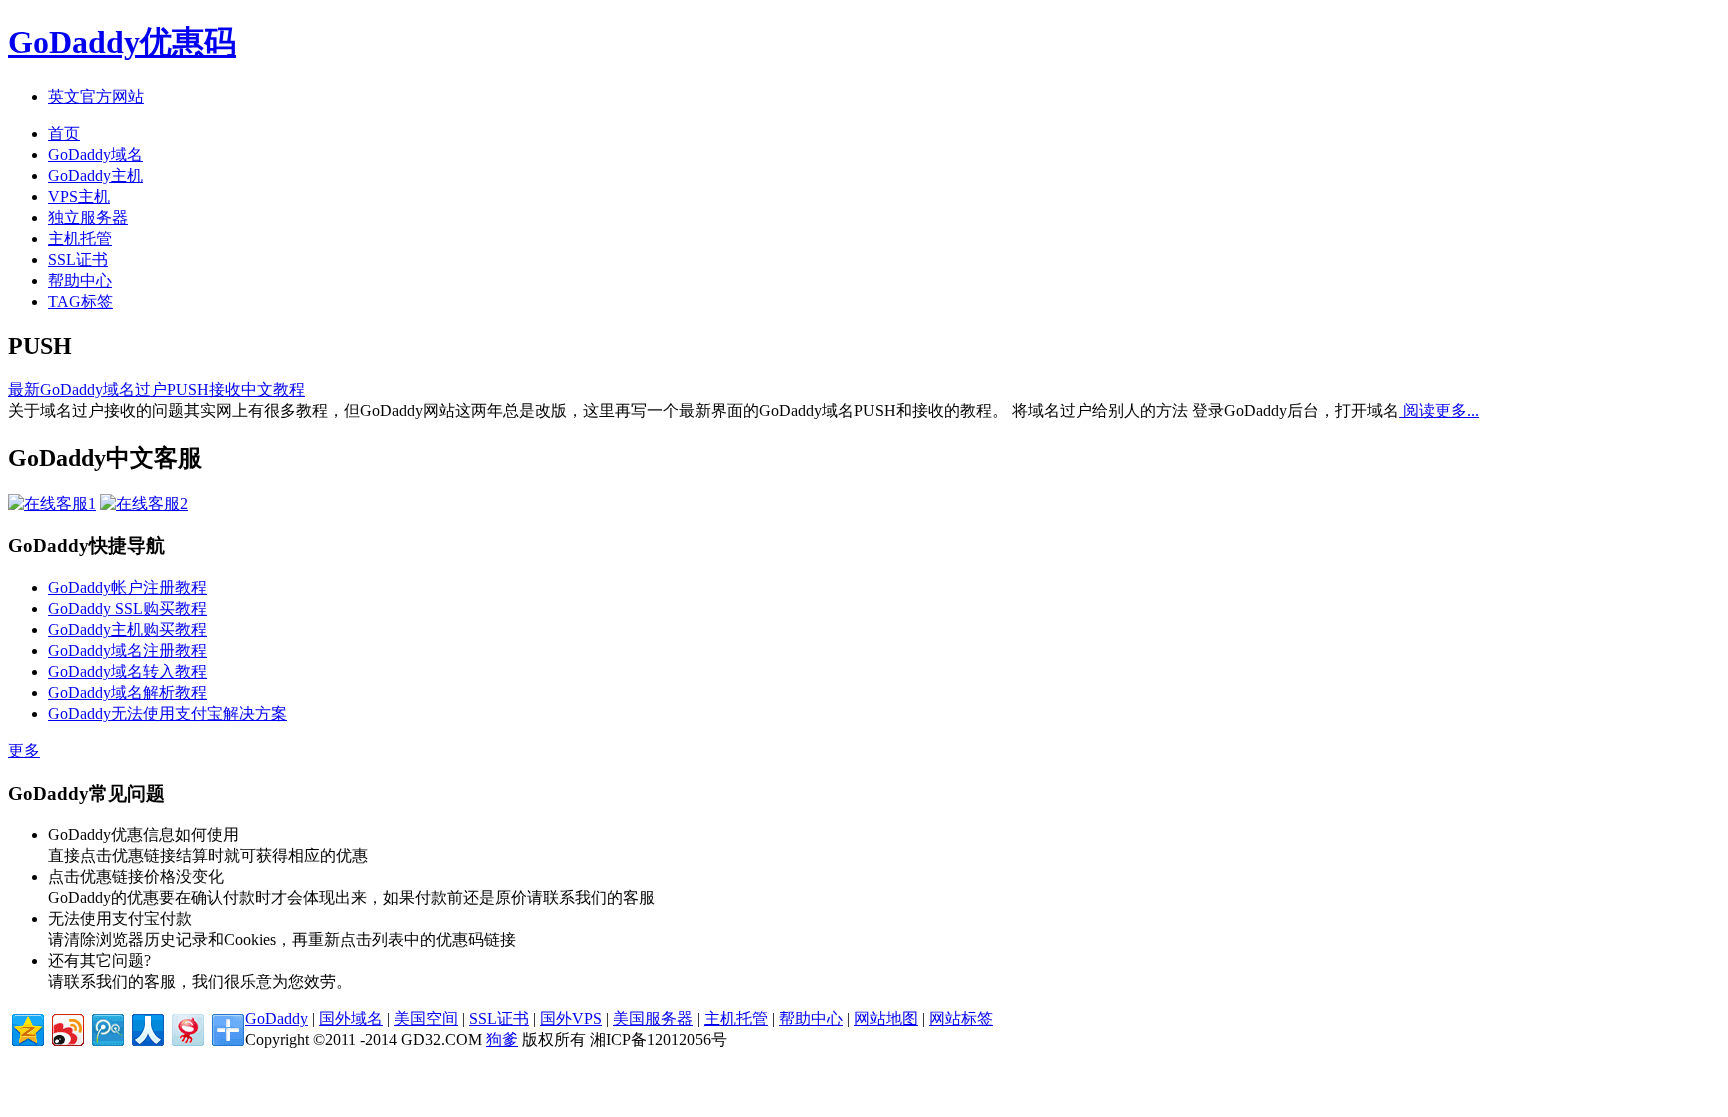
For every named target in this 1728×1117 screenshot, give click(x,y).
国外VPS (571, 1018)
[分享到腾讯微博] (106, 1027)
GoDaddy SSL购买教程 (127, 608)
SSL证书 (78, 259)
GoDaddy (276, 1018)
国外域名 (351, 1018)
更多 (24, 750)
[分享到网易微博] (186, 1027)
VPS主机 (79, 196)
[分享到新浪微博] (66, 1027)
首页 (64, 133)
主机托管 (80, 238)
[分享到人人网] (146, 1027)
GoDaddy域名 (95, 154)
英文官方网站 (96, 96)
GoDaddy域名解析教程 (127, 692)
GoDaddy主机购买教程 (127, 629)
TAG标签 (80, 301)
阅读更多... (1439, 410)
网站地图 (886, 1018)
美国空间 (426, 1018)
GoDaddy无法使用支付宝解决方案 (167, 713)
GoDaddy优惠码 (122, 42)
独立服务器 (88, 217)
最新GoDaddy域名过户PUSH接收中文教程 (156, 389)
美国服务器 (653, 1018)
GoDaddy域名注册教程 (127, 650)
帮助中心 (80, 280)
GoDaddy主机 (95, 175)
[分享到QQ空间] (26, 1027)
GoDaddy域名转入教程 (127, 671)
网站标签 (961, 1018)
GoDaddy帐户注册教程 (127, 587)
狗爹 (502, 1039)
